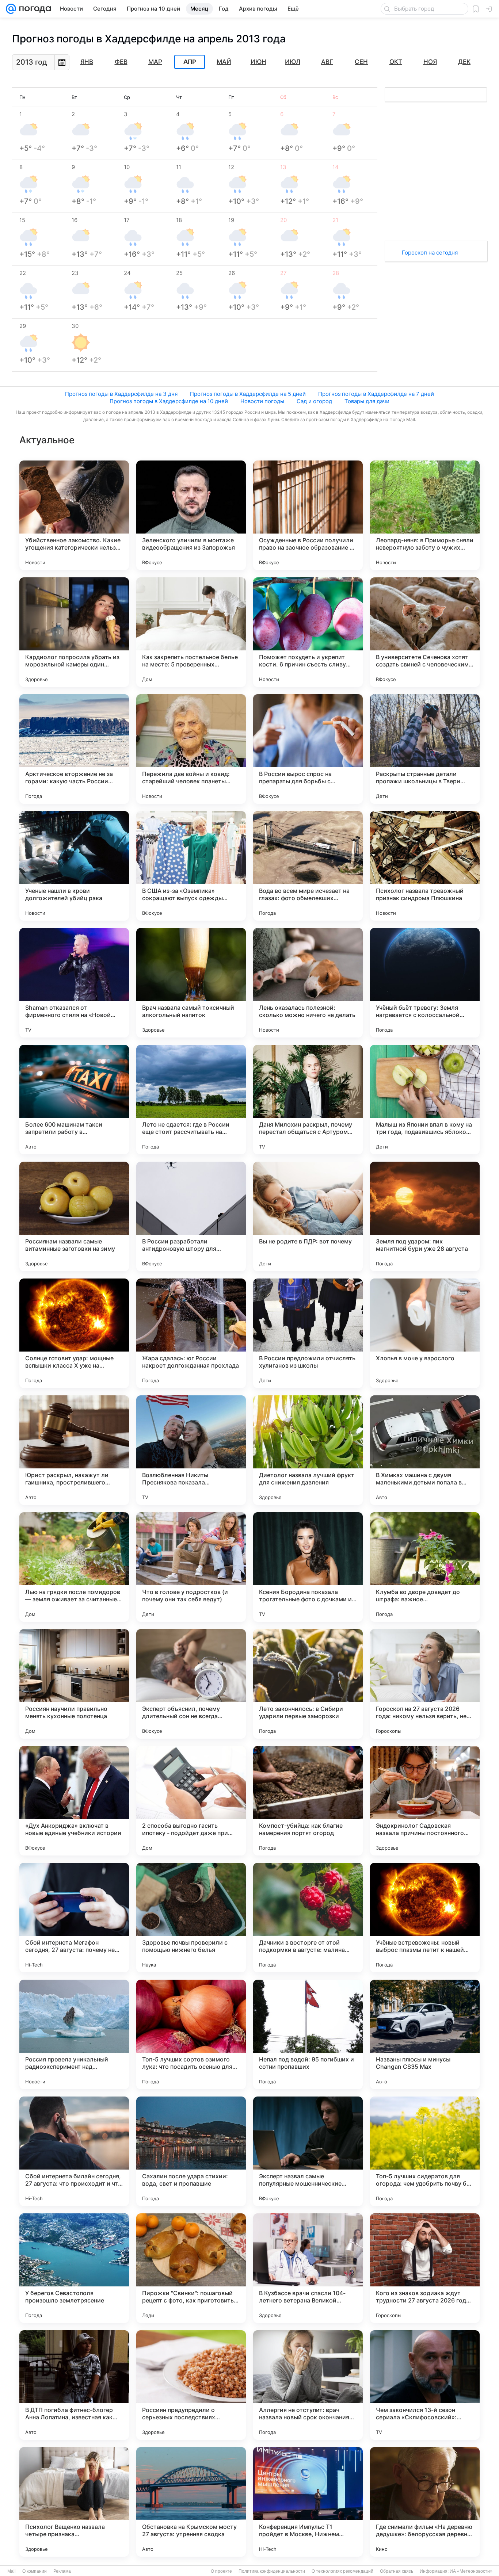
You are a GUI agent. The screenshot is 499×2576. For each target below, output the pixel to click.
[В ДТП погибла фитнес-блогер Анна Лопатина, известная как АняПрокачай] (74, 2385)
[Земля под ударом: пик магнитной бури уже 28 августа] (425, 1216)
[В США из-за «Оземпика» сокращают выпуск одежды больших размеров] (191, 866)
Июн (258, 62)
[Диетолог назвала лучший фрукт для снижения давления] (308, 1450)
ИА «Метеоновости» (471, 2571)
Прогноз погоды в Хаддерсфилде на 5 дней (248, 394)
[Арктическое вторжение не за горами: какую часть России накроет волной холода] (74, 749)
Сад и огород (314, 401)
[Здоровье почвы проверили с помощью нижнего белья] (191, 1918)
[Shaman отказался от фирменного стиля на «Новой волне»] (74, 983)
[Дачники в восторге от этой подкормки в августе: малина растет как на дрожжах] (308, 1918)
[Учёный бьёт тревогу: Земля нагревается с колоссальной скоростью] (425, 983)
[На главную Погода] (34, 9)
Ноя (430, 62)
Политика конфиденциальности (272, 2571)
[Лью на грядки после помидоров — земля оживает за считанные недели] (74, 1567)
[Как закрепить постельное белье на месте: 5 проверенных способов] (191, 632)
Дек (464, 62)
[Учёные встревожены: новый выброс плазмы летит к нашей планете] (425, 1918)
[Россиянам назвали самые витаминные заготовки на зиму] (74, 1216)
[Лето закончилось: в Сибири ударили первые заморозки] (308, 1684)
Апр (190, 62)
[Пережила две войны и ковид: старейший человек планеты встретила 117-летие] (191, 749)
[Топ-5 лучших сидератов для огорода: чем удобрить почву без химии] (425, 2151)
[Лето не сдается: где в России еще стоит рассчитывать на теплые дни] (191, 1100)
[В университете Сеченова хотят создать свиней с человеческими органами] (425, 632)
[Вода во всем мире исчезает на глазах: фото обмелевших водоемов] (308, 866)
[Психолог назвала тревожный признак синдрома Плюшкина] (425, 866)
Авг (327, 62)
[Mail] (11, 9)
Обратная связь (397, 2571)
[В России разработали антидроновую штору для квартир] (191, 1216)
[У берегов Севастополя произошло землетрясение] (74, 2268)
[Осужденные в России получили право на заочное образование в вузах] (308, 515)
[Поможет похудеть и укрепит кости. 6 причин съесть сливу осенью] (308, 632)
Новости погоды (262, 401)
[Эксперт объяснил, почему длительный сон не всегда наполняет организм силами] (191, 1684)
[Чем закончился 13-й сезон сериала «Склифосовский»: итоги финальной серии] (425, 2385)
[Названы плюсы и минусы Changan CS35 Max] (425, 2034)
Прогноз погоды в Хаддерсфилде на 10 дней (169, 401)
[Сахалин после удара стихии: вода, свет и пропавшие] (191, 2151)
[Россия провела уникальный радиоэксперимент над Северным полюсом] (74, 2034)
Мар (155, 62)
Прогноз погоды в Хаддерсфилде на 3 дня (121, 394)
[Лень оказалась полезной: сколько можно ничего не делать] (308, 983)
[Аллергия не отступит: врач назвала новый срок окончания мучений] (308, 2385)
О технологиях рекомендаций (342, 2571)
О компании (35, 2571)
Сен (361, 62)
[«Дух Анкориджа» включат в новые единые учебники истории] (74, 1801)
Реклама (62, 2571)
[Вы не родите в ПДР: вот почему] (308, 1216)
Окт (396, 62)
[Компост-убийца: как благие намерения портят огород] (308, 1801)
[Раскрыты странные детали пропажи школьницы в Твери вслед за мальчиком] (425, 749)
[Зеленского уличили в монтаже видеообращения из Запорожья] (191, 515)
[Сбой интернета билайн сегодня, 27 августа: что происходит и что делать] (74, 2151)
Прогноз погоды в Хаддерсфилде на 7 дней (376, 394)
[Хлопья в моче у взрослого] (425, 1333)
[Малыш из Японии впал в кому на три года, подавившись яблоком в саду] (425, 1100)
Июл (293, 62)
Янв (87, 62)
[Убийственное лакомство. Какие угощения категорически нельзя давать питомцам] (74, 515)
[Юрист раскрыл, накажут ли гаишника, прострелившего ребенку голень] (74, 1450)
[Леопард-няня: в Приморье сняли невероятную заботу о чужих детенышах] (425, 515)
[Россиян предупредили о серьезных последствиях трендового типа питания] (191, 2385)
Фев (121, 62)
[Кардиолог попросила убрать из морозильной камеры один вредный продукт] (74, 632)
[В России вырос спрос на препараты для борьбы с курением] (308, 749)
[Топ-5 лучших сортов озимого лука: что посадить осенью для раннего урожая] (191, 2034)
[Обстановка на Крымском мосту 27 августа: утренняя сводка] (191, 2502)
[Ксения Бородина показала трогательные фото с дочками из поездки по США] (308, 1567)
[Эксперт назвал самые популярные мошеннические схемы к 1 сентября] (308, 2151)
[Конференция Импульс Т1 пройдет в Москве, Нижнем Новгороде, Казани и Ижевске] (308, 2502)
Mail (12, 2571)
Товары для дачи (367, 401)
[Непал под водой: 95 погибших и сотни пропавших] (308, 2034)
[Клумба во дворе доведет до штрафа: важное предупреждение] (425, 1567)
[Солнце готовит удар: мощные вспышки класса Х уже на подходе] (74, 1333)
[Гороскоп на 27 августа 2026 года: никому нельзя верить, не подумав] (425, 1684)
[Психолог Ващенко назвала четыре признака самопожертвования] (74, 2502)
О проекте (221, 2571)
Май (224, 62)
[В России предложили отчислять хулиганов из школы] (308, 1333)
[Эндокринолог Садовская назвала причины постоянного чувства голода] (425, 1801)
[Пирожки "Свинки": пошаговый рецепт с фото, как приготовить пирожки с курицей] (191, 2268)
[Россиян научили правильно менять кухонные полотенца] (74, 1684)
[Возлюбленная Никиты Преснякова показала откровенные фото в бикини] (191, 1450)
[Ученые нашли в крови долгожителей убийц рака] (74, 866)
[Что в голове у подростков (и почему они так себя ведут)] (191, 1567)
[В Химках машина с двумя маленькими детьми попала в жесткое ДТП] (425, 1450)
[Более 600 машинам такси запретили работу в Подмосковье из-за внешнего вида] (74, 1100)
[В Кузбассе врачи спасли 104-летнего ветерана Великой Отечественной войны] (308, 2268)
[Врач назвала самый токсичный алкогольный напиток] (191, 983)
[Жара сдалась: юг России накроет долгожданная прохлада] (191, 1333)
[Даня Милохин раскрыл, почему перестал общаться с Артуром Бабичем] (308, 1100)
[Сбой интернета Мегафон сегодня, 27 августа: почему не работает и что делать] (74, 1918)
